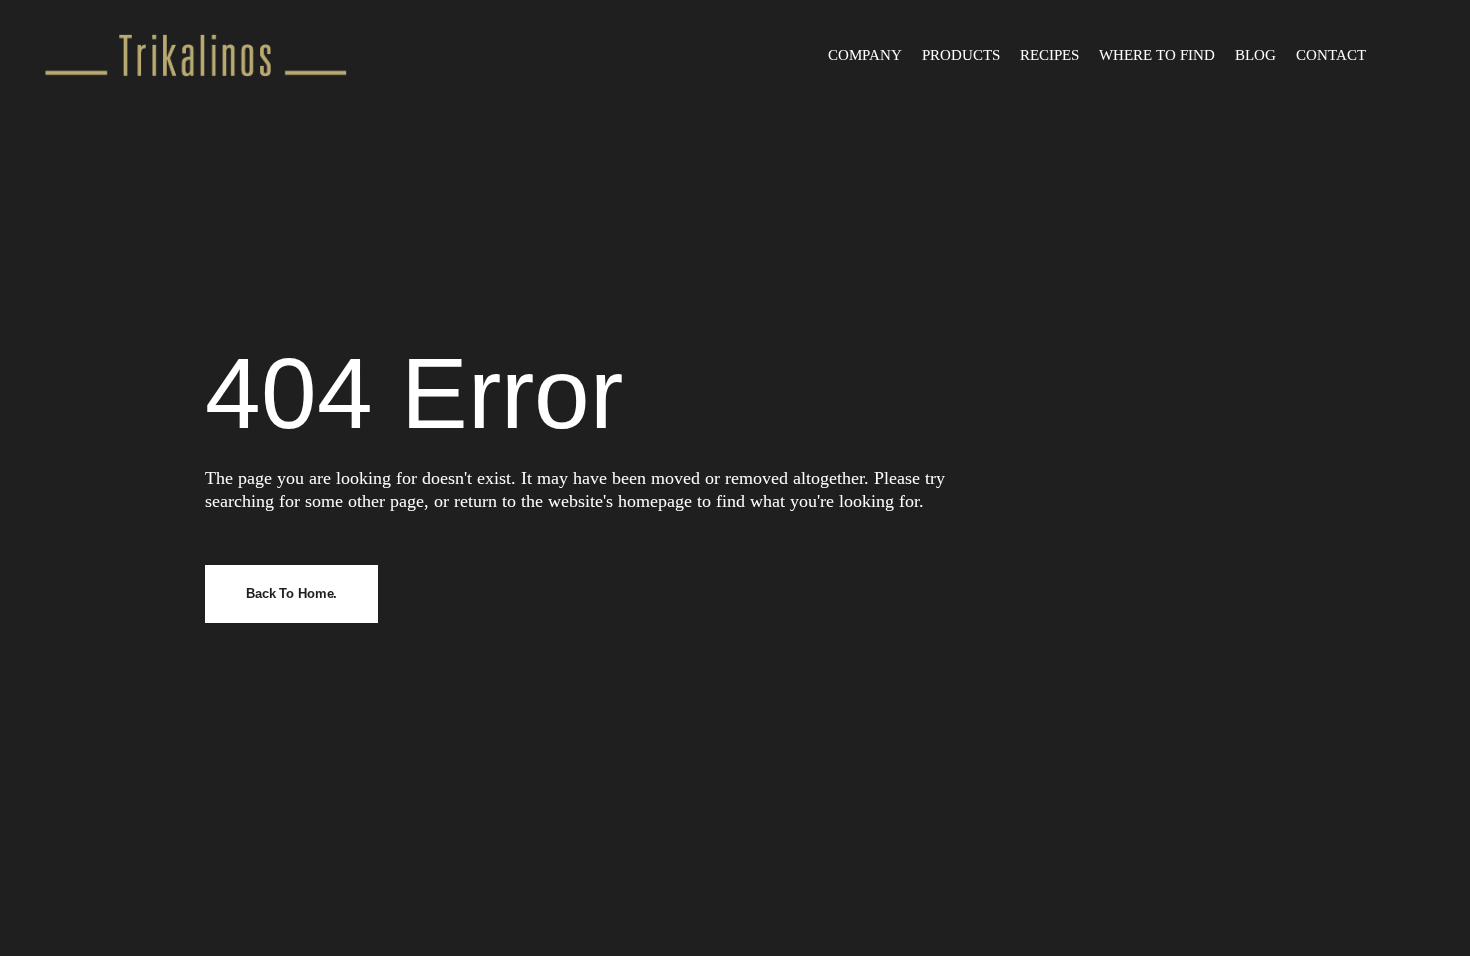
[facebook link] (1396, 54)
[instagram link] (1412, 54)
